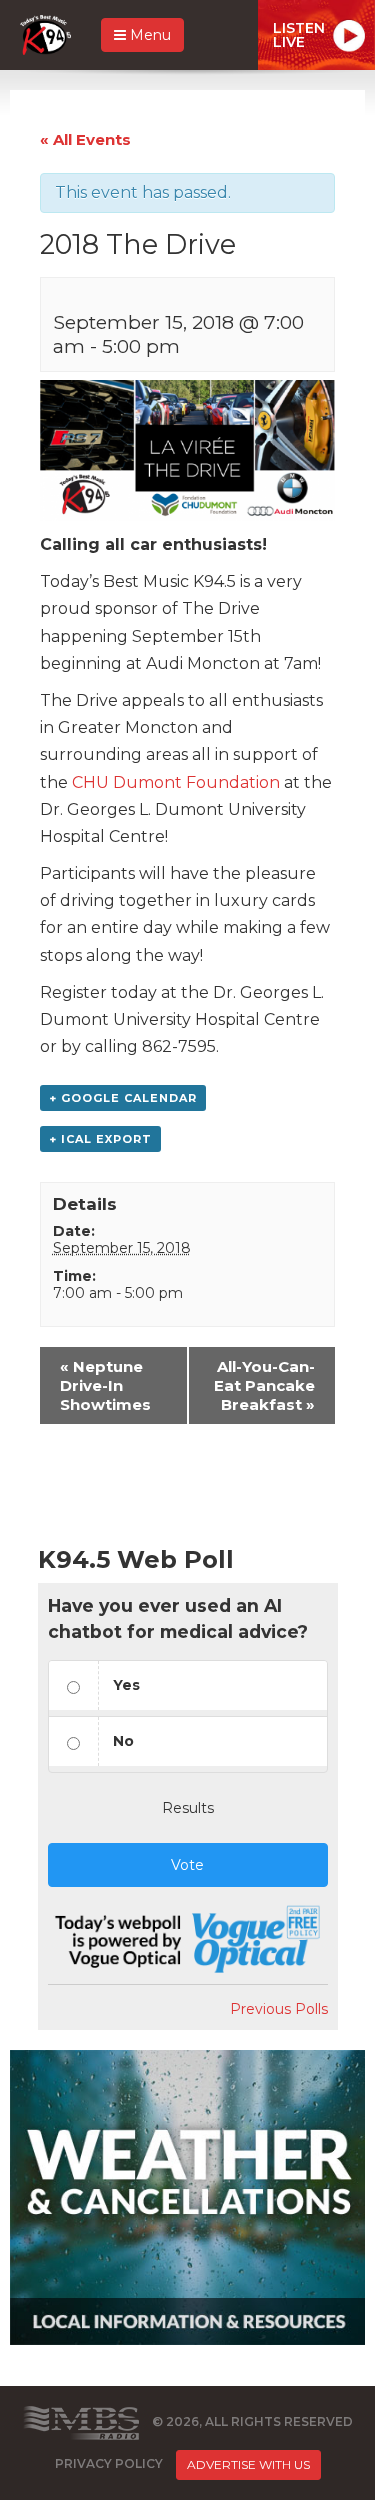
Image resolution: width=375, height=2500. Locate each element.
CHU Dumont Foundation (178, 782)
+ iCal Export (100, 1139)
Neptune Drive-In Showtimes (105, 1385)
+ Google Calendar (123, 1098)
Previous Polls (279, 2009)
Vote (187, 1865)
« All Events (85, 139)
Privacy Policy (109, 2464)
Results (188, 1808)
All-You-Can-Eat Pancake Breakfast (264, 1385)
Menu (148, 35)
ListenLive (299, 35)
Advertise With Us (248, 2464)
